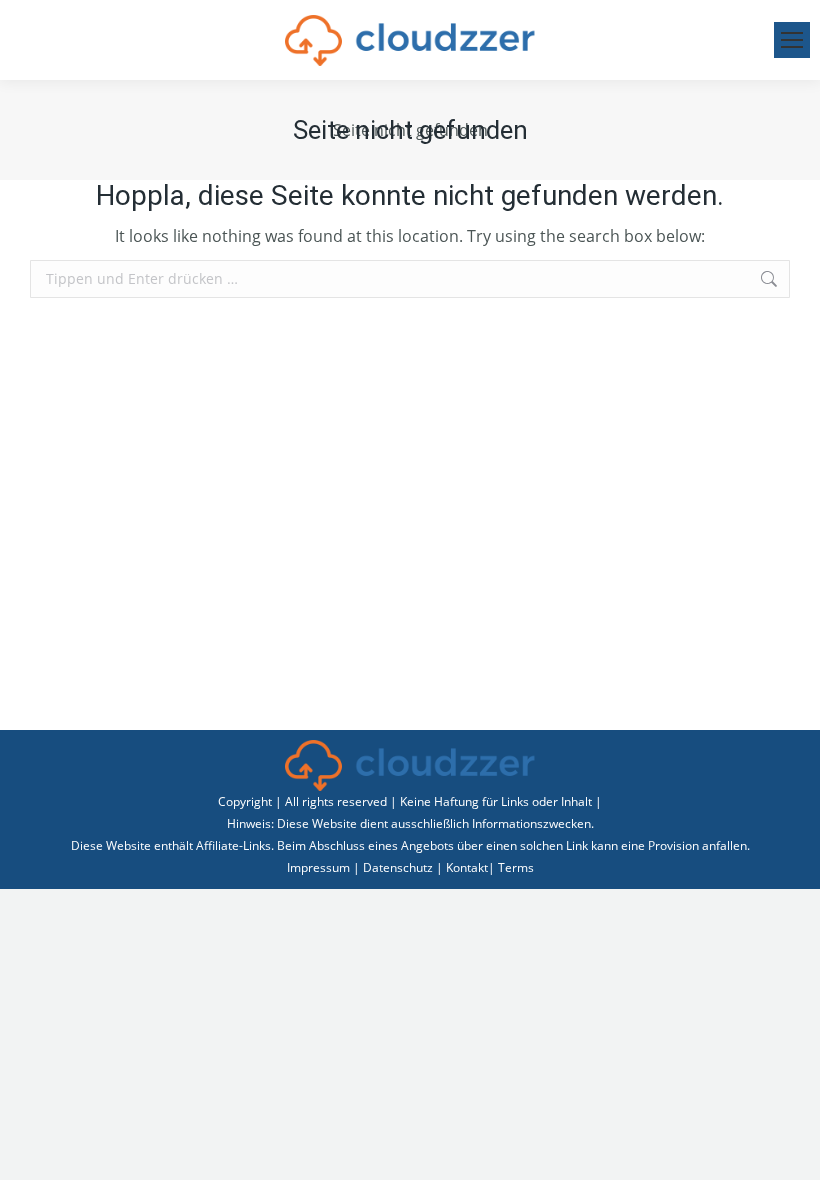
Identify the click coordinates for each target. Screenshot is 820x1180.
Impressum (318, 867)
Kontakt (467, 867)
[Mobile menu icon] (792, 40)
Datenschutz (398, 867)
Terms (516, 867)
